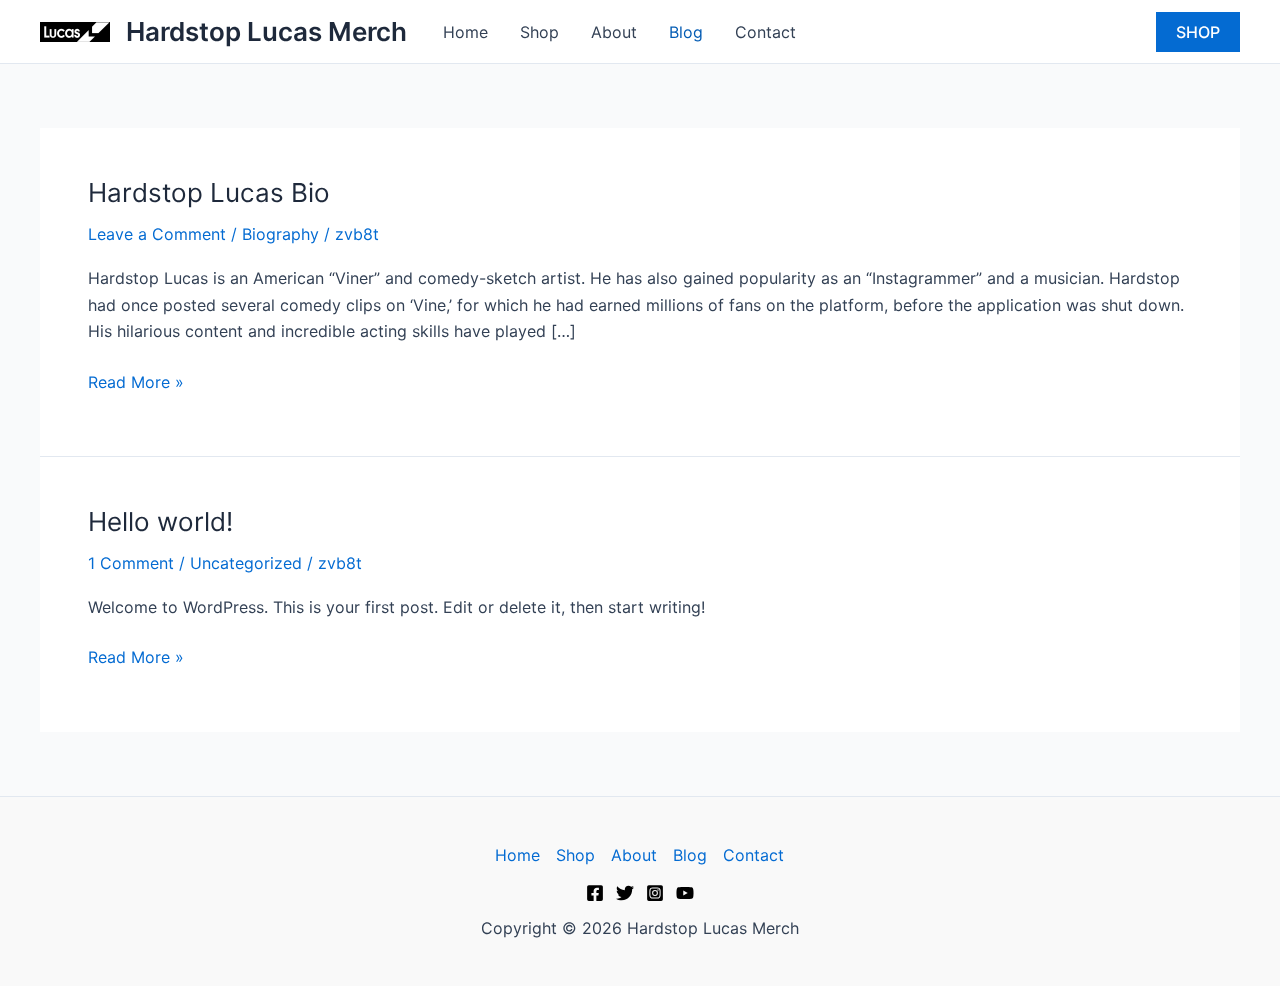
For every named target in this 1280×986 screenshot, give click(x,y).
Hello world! (160, 521)
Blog (686, 32)
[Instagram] (655, 893)
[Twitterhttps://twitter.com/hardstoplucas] (625, 893)
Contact (765, 32)
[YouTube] (685, 893)
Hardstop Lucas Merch (266, 31)
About (614, 32)
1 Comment (131, 563)
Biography (280, 234)
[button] (1198, 32)
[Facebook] (595, 893)
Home (465, 32)
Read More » (136, 380)
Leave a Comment (157, 234)
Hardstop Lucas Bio (209, 192)
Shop (539, 32)
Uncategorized (246, 563)
